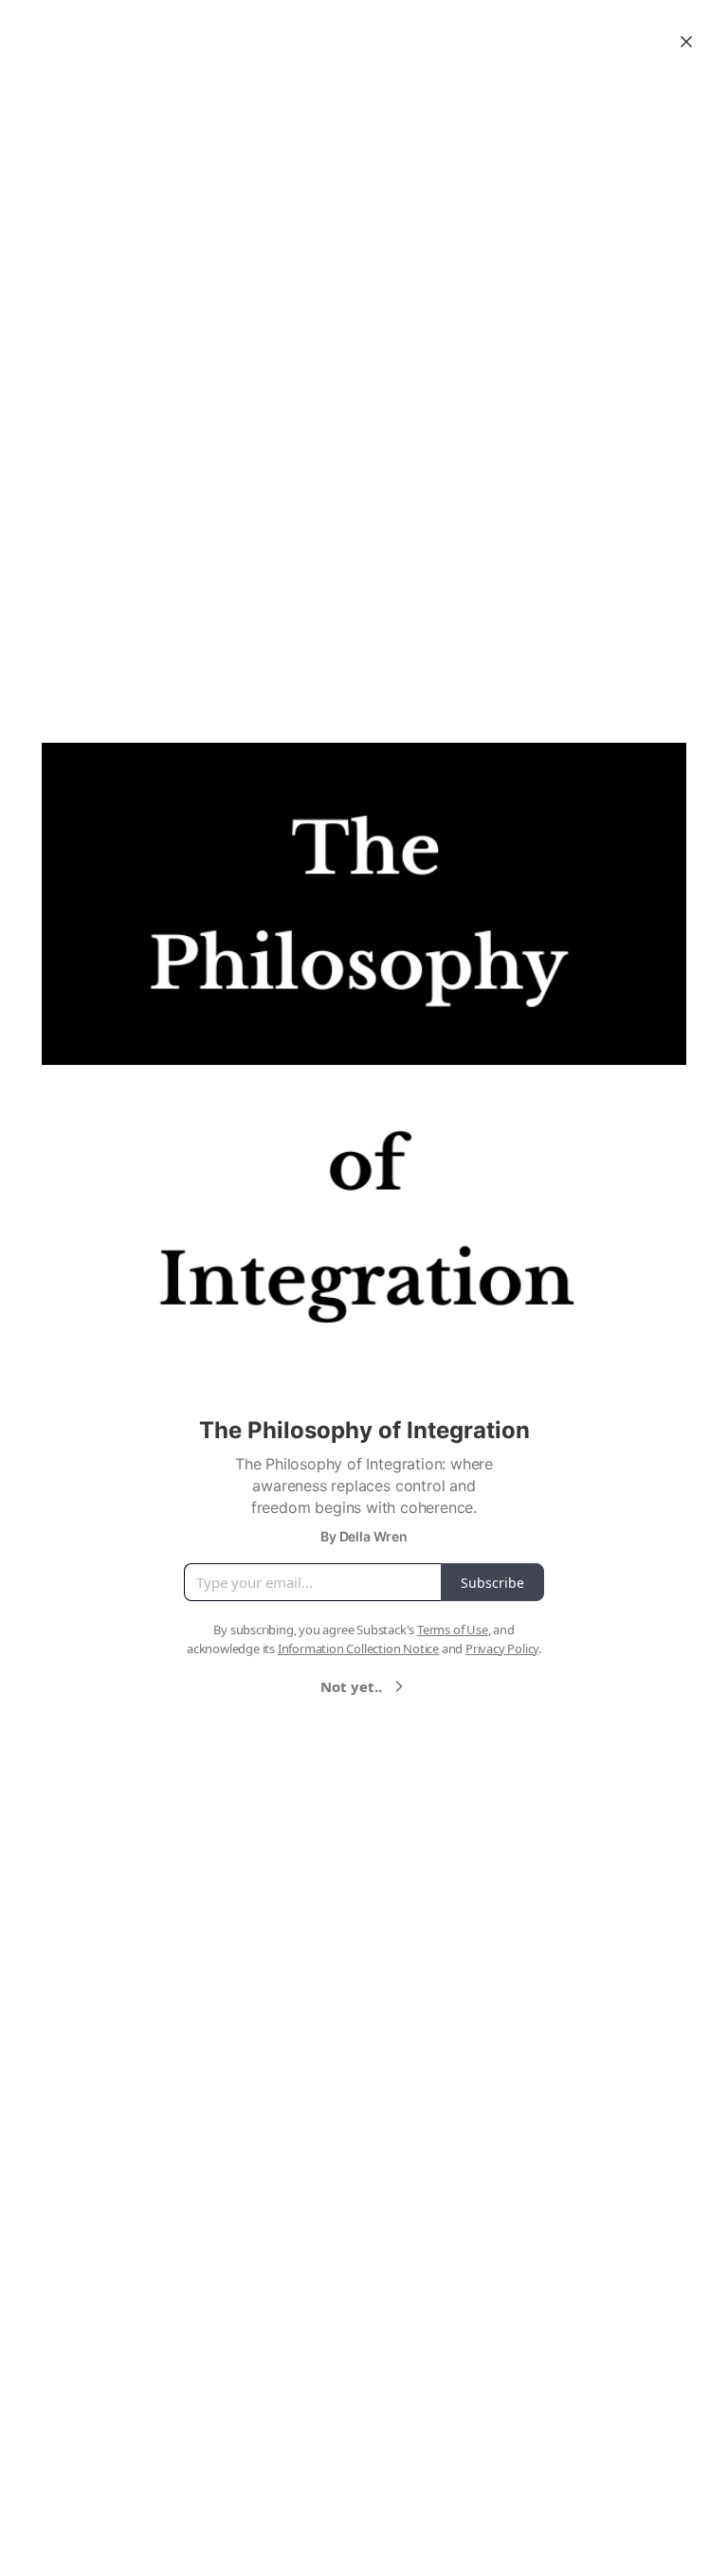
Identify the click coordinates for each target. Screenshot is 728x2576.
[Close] (686, 42)
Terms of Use (453, 1630)
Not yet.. (351, 1686)
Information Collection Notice (358, 1648)
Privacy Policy (502, 1648)
